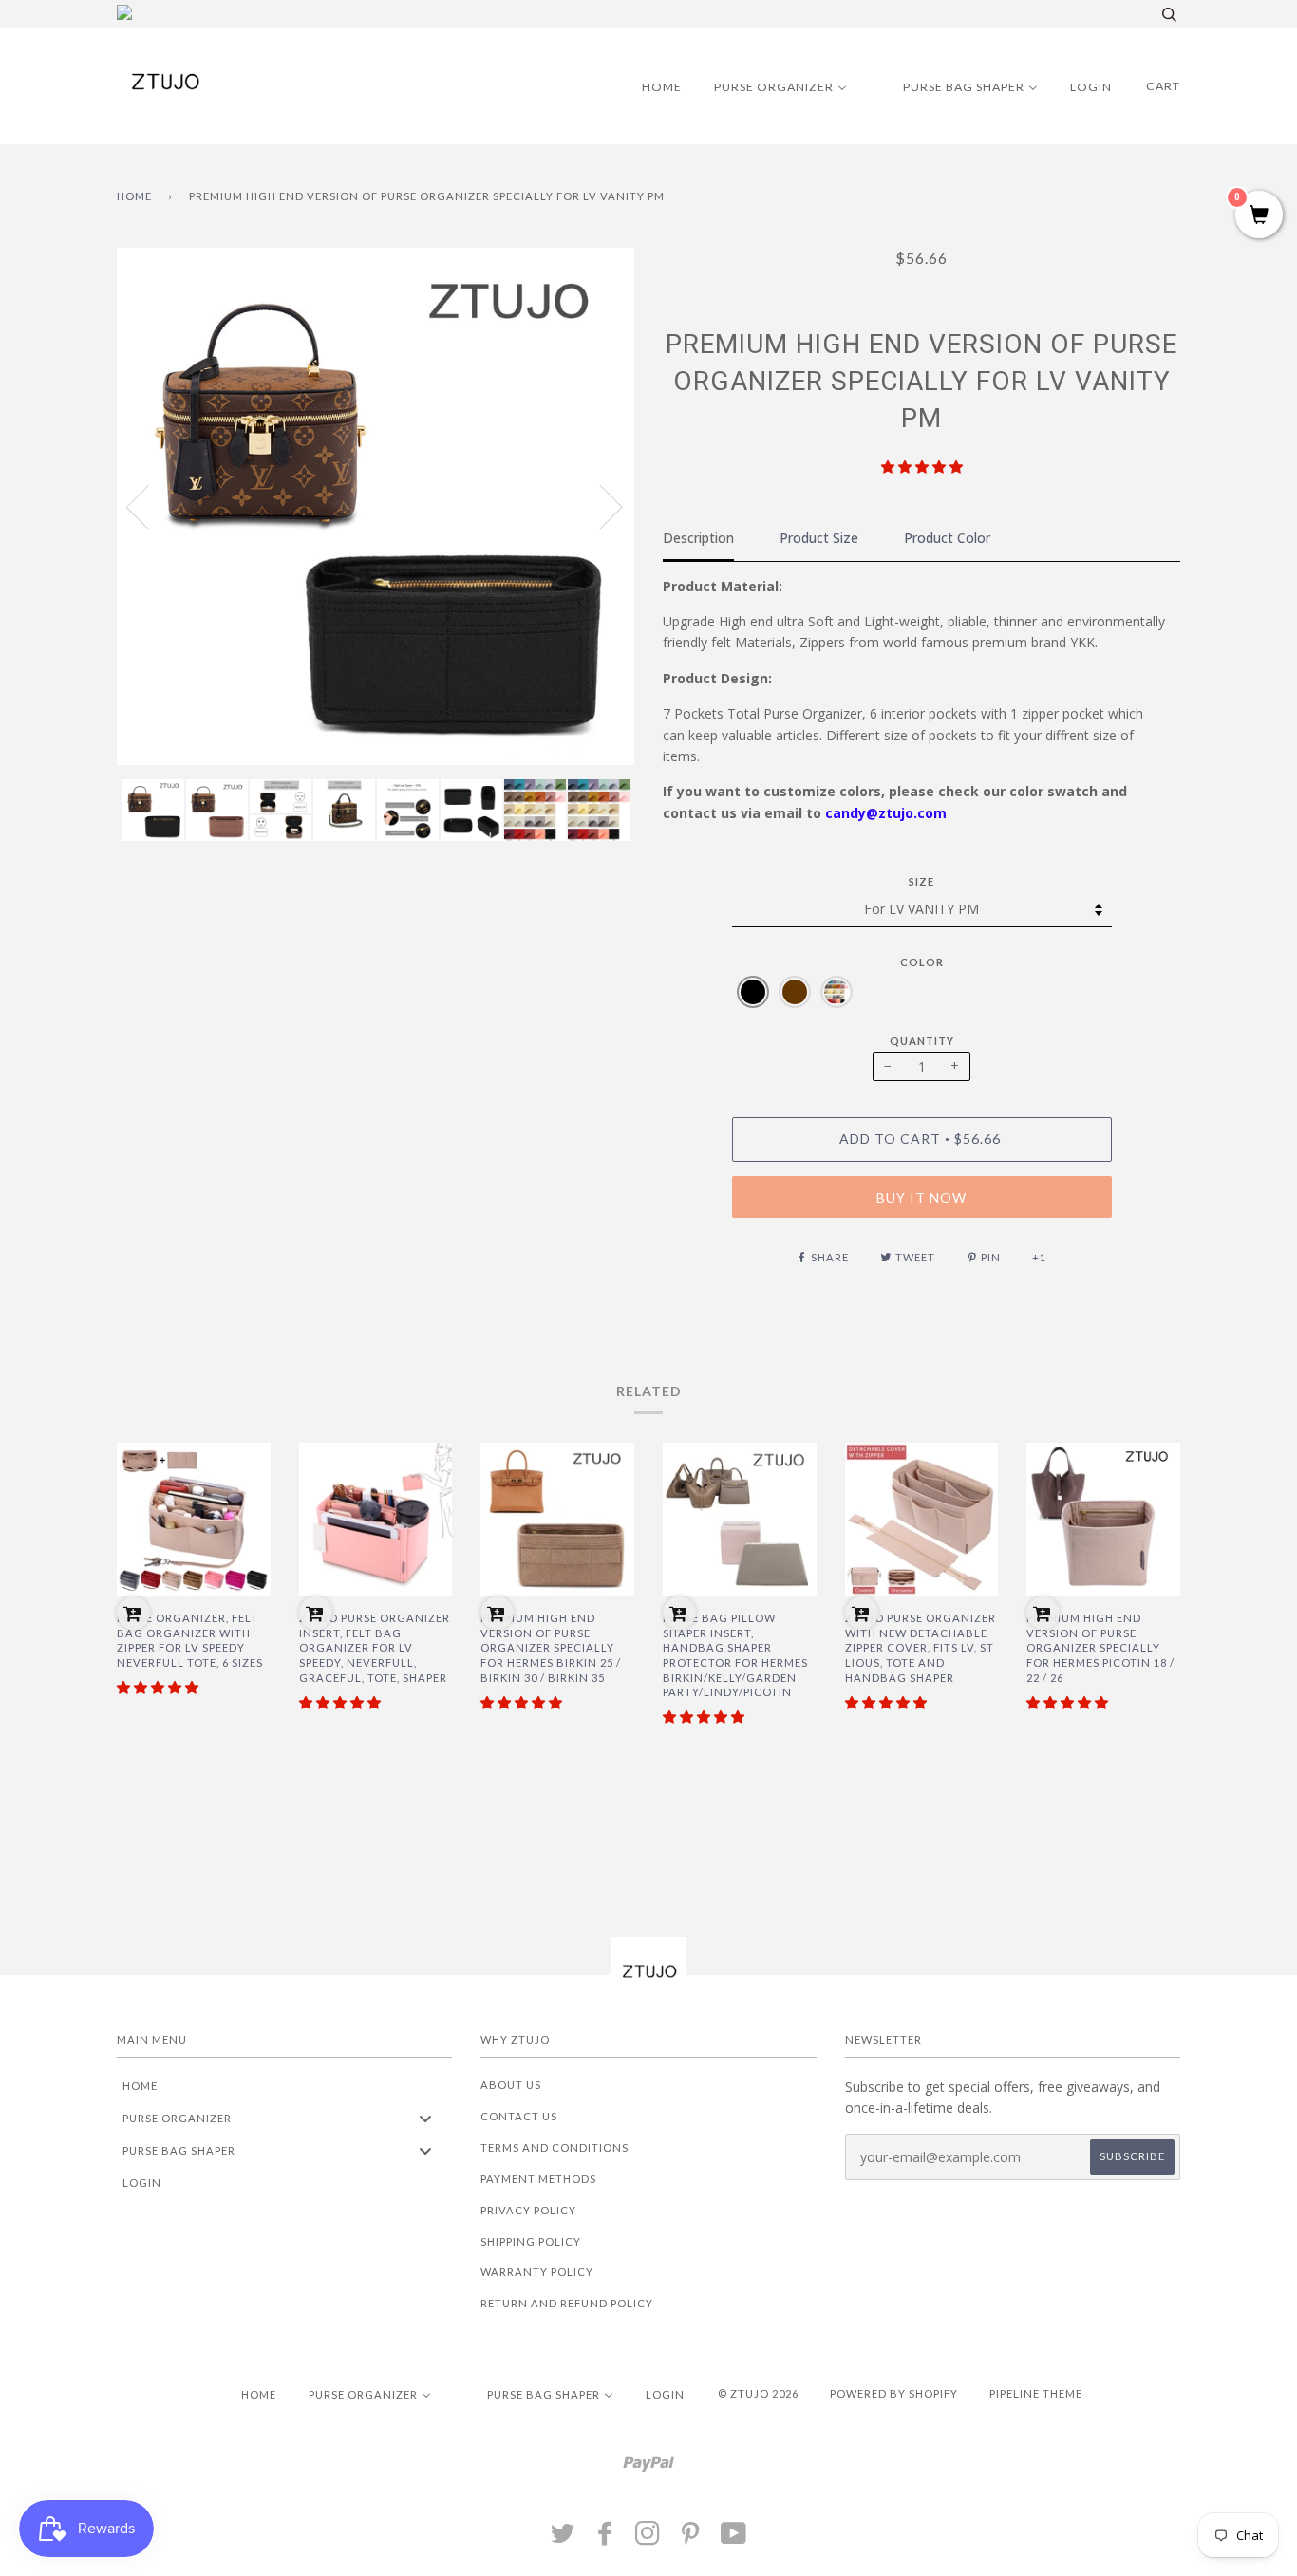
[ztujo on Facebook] (605, 2539)
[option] (376, 506)
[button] (922, 467)
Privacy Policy (528, 2210)
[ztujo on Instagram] (648, 2539)
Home (134, 196)
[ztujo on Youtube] (734, 2539)
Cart (1163, 86)
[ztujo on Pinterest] (691, 2539)
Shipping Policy (531, 2241)
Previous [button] (149, 506)
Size (921, 881)
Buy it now (921, 1197)
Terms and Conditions (555, 2147)
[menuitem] (650, 86)
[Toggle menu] (425, 2118)
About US (511, 2085)
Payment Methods (538, 2179)
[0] (1259, 216)
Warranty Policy (537, 2272)
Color (922, 962)
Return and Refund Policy (567, 2303)
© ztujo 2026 (758, 2393)
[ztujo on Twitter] (563, 2539)
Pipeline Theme (1036, 2393)
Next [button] (600, 506)
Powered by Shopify (894, 2393)
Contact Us (519, 2116)
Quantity (922, 1041)
